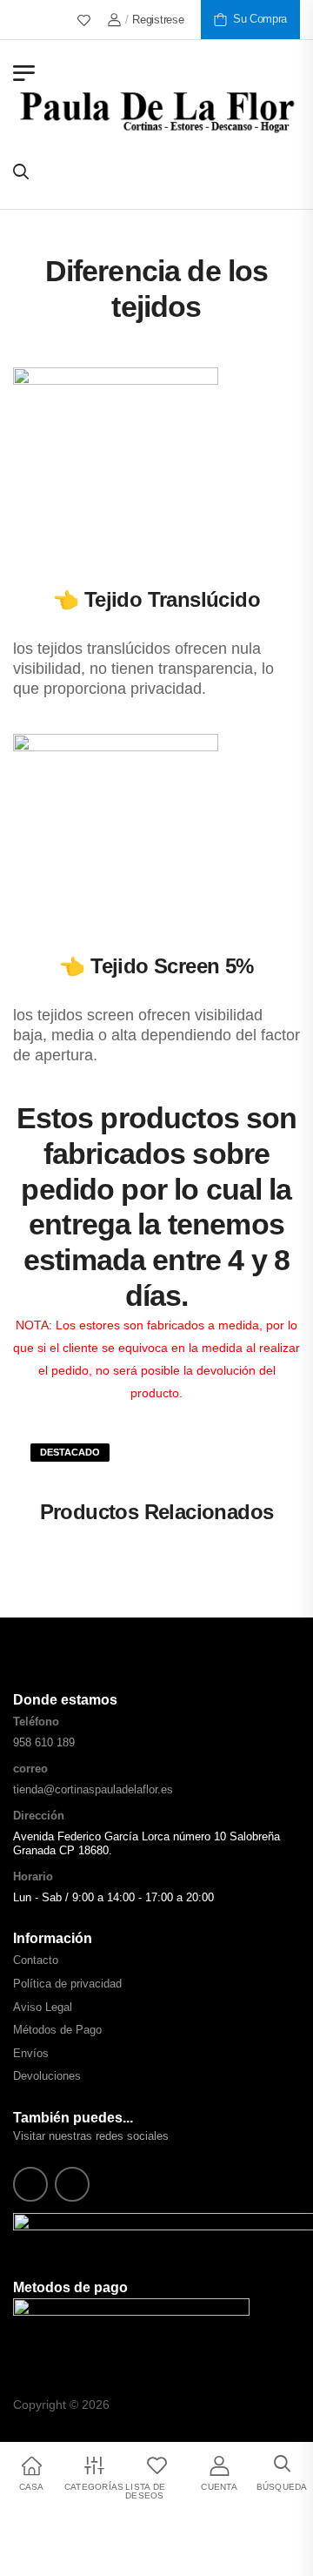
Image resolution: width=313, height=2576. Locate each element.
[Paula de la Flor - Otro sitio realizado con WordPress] (156, 111)
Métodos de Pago (57, 2030)
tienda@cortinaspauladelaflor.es (93, 1789)
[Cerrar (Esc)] (59, 2527)
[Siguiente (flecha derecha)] (66, 2555)
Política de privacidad (67, 1984)
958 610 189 (44, 1742)
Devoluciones (47, 2076)
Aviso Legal (43, 2007)
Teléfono (36, 1722)
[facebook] (30, 2184)
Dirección (39, 1816)
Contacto (36, 1960)
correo (30, 1769)
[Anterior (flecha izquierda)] (21, 2555)
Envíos (31, 2053)
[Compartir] (42, 2527)
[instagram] (72, 2184)
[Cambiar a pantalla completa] (24, 2527)
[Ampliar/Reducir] (7, 2527)
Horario (33, 1877)
